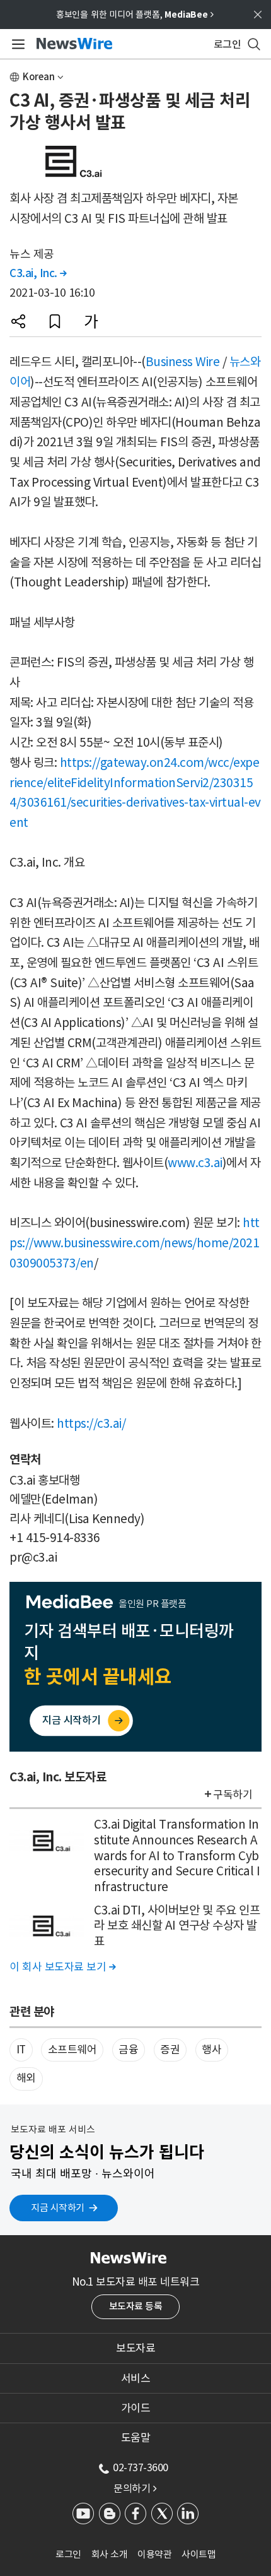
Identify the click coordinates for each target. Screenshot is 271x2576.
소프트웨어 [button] (72, 2050)
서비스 (136, 2378)
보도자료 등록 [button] (136, 2306)
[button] (18, 321)
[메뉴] (16, 44)
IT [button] (21, 2050)
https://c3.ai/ (91, 1423)
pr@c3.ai (33, 1557)
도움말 (136, 2438)
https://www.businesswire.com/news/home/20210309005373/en (135, 1243)
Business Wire (183, 362)
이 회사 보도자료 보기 (62, 1967)
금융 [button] (128, 2050)
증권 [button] (170, 2050)
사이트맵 (199, 2554)
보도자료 (135, 2348)
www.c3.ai (195, 1163)
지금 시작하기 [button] (58, 2208)
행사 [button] (211, 2050)
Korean (39, 77)
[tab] (135, 2348)
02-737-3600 (141, 2467)
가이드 (136, 2408)
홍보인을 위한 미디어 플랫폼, (135, 15)
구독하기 (233, 1795)
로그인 (68, 2554)
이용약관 (154, 2554)
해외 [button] (26, 2078)
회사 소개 (110, 2554)
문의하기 (135, 2488)
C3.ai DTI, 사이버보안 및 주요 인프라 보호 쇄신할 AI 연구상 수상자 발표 (177, 1926)
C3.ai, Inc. (38, 273)
